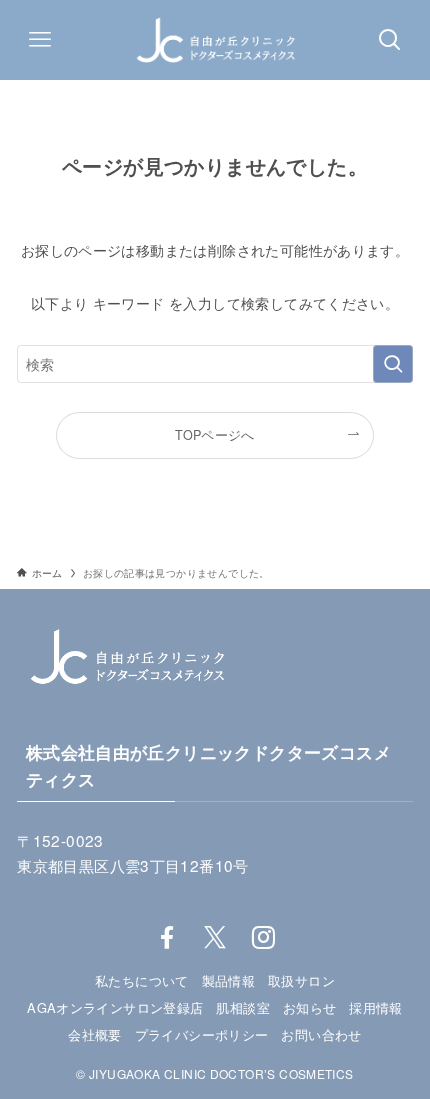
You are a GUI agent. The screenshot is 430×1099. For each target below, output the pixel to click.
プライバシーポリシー (202, 1034)
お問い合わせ (321, 1034)
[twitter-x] (215, 938)
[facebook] (167, 938)
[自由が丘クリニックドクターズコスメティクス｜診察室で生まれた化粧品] (215, 40)
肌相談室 (243, 1007)
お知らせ (310, 1007)
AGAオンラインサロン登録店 (115, 1007)
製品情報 (229, 980)
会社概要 (95, 1034)
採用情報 (376, 1007)
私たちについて (142, 980)
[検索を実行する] (393, 364)
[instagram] (263, 938)
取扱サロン (301, 980)
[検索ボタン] (390, 40)
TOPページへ (215, 435)
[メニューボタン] (40, 40)
